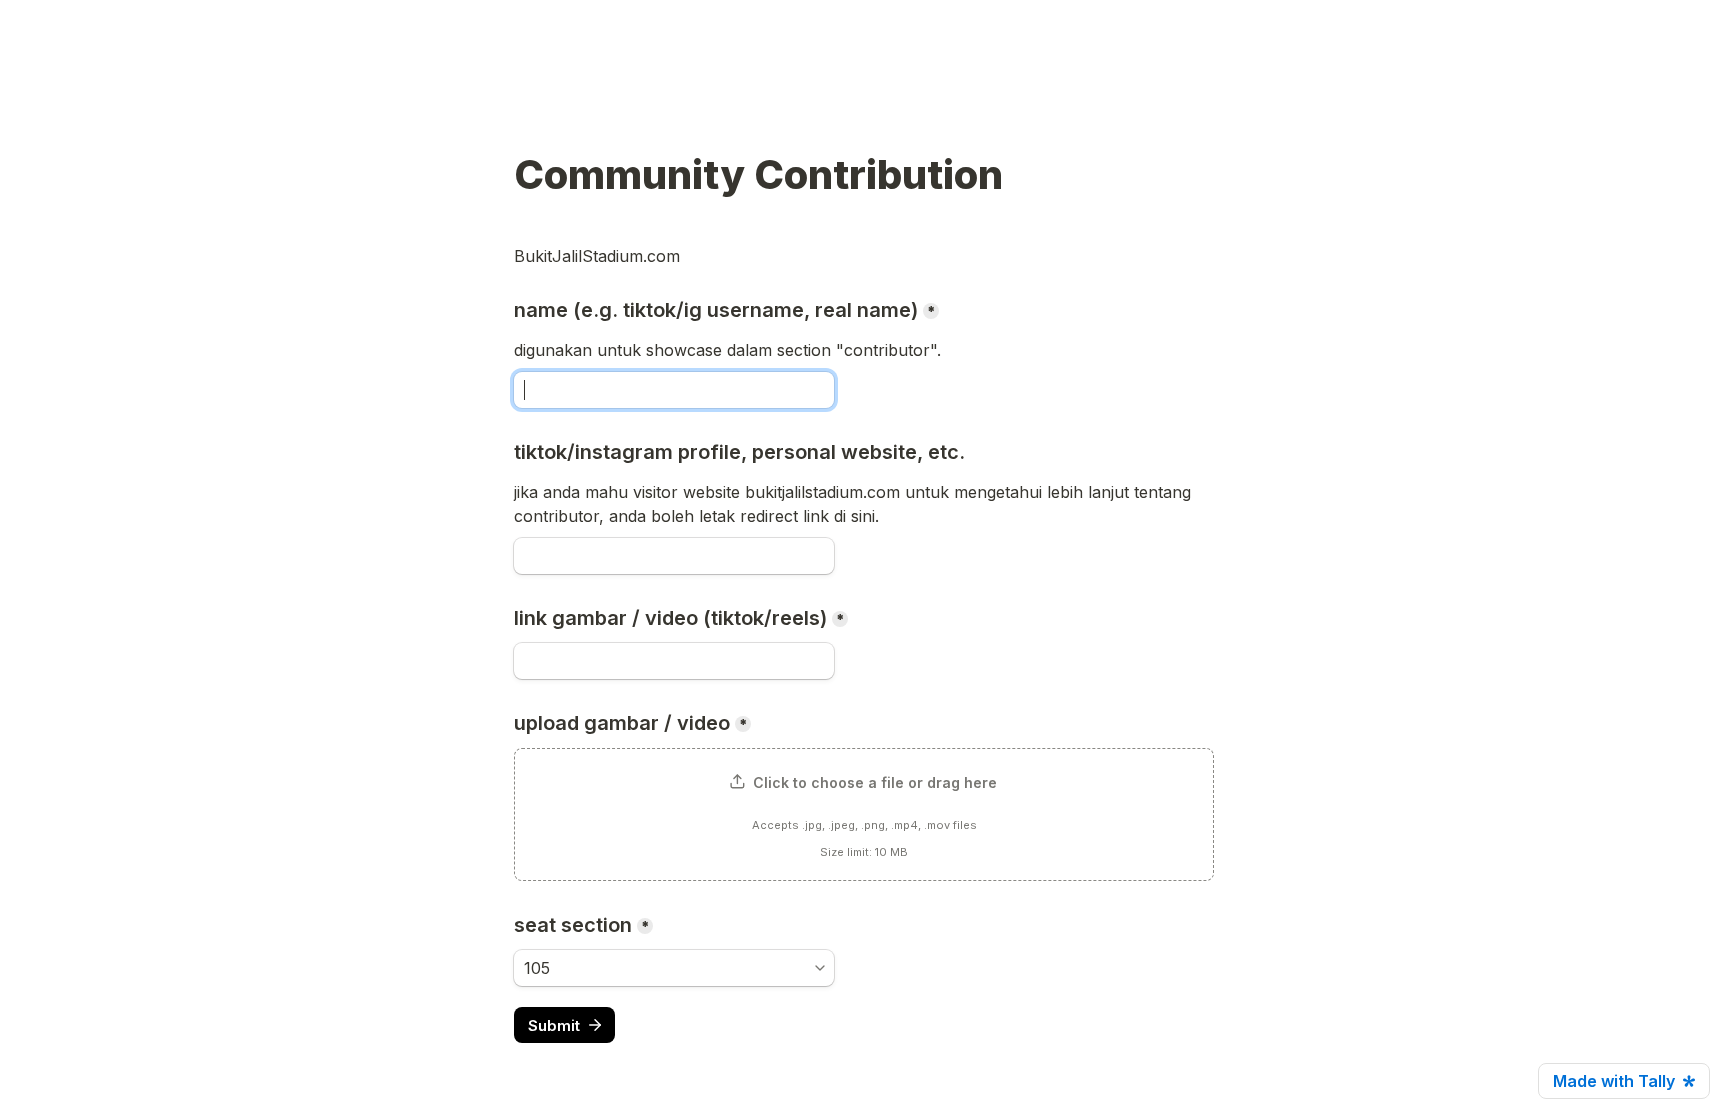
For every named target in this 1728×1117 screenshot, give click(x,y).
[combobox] (674, 968)
